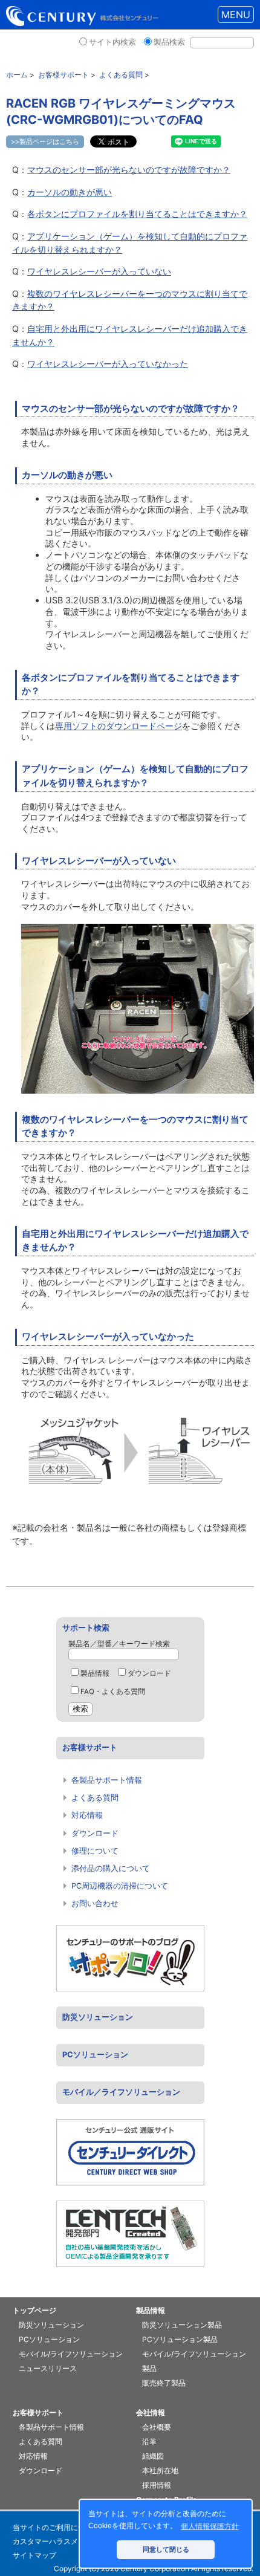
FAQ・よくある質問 (113, 1692)
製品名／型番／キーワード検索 (119, 1644)
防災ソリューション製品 (182, 2325)
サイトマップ (34, 2555)
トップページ (34, 2310)
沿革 (149, 2441)
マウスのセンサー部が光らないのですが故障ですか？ (129, 170)
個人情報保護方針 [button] (210, 2526)
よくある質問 (95, 1798)
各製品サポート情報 (107, 1780)
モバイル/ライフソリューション (71, 2354)
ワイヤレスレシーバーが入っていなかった (108, 364)
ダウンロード (149, 1673)
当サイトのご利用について (56, 2527)
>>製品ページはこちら (45, 141)
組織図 (153, 2456)
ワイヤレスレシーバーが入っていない (99, 271)
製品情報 (95, 1673)
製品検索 (169, 42)
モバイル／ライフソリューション (121, 2092)
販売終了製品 (164, 2383)
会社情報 (151, 2412)
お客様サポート (90, 1747)
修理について (95, 1851)
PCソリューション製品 (180, 2339)
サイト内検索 (112, 42)
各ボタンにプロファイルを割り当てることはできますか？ (137, 214)
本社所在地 (160, 2471)
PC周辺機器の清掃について (120, 1886)
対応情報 (87, 1815)
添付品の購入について (111, 1868)
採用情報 (157, 2485)
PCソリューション (95, 2055)
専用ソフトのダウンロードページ (119, 726)
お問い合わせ (95, 1903)
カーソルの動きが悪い (70, 192)
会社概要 (157, 2427)
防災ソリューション (98, 2017)
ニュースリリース (48, 2368)
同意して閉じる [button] (166, 2549)
